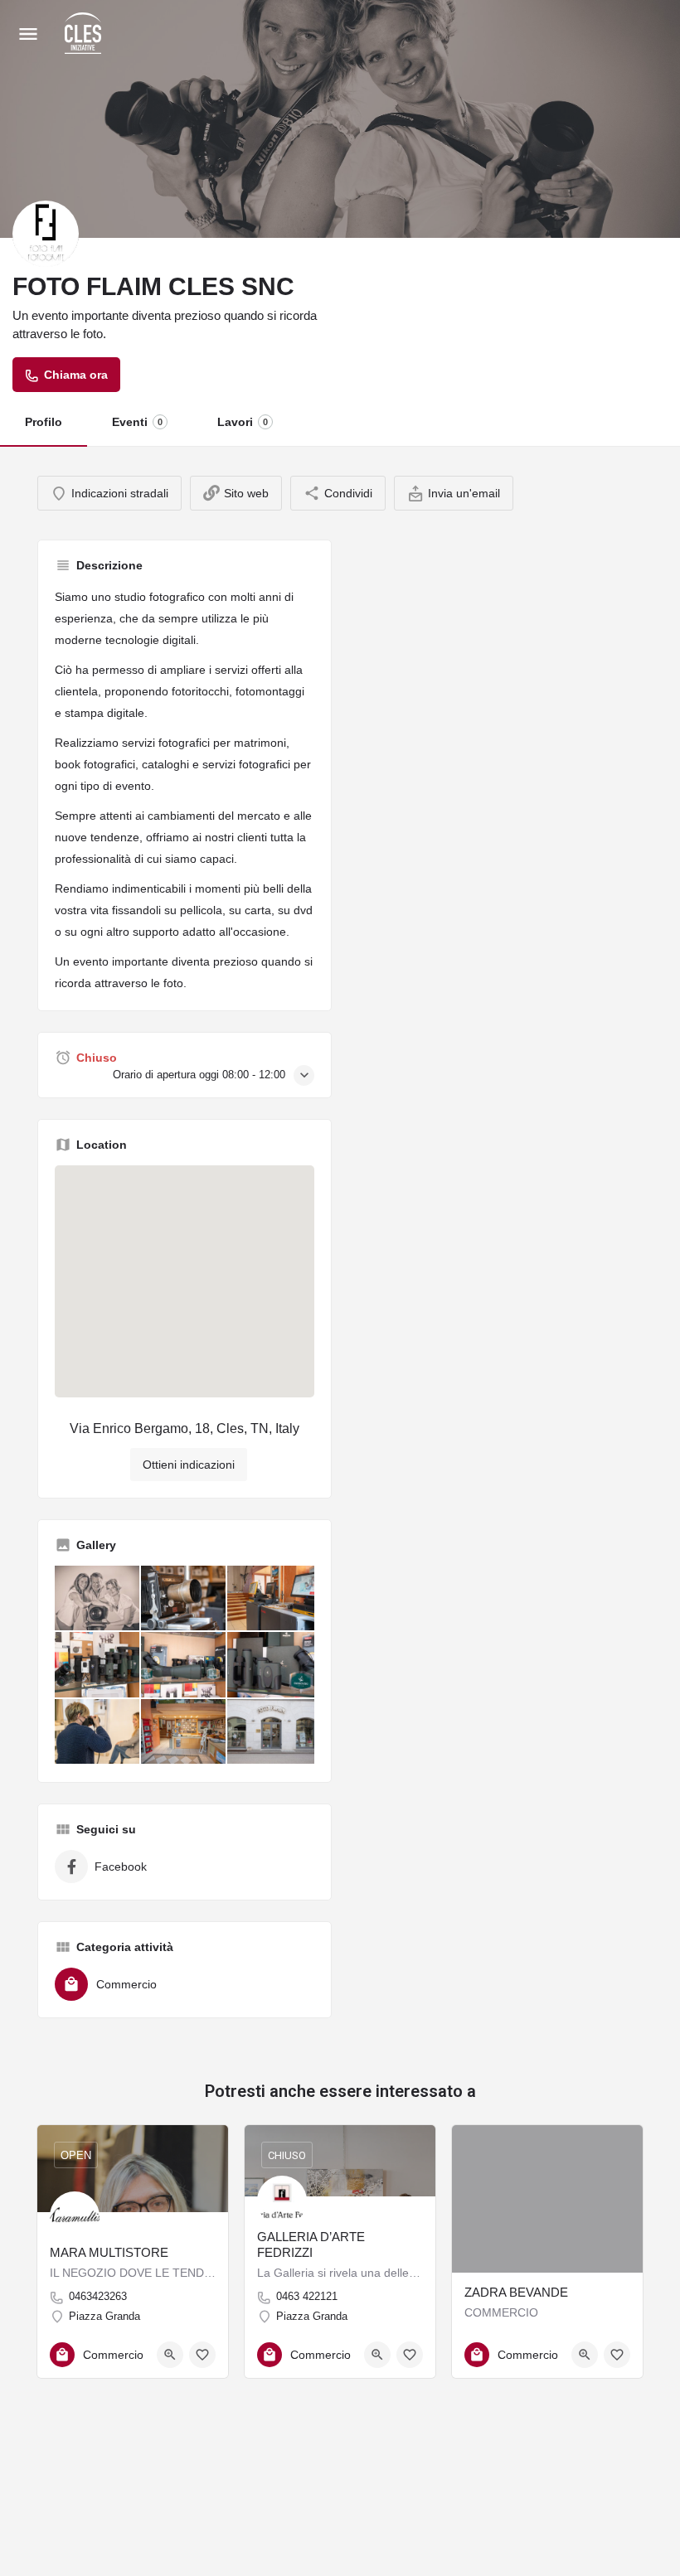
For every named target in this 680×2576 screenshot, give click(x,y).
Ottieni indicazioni (189, 1465)
